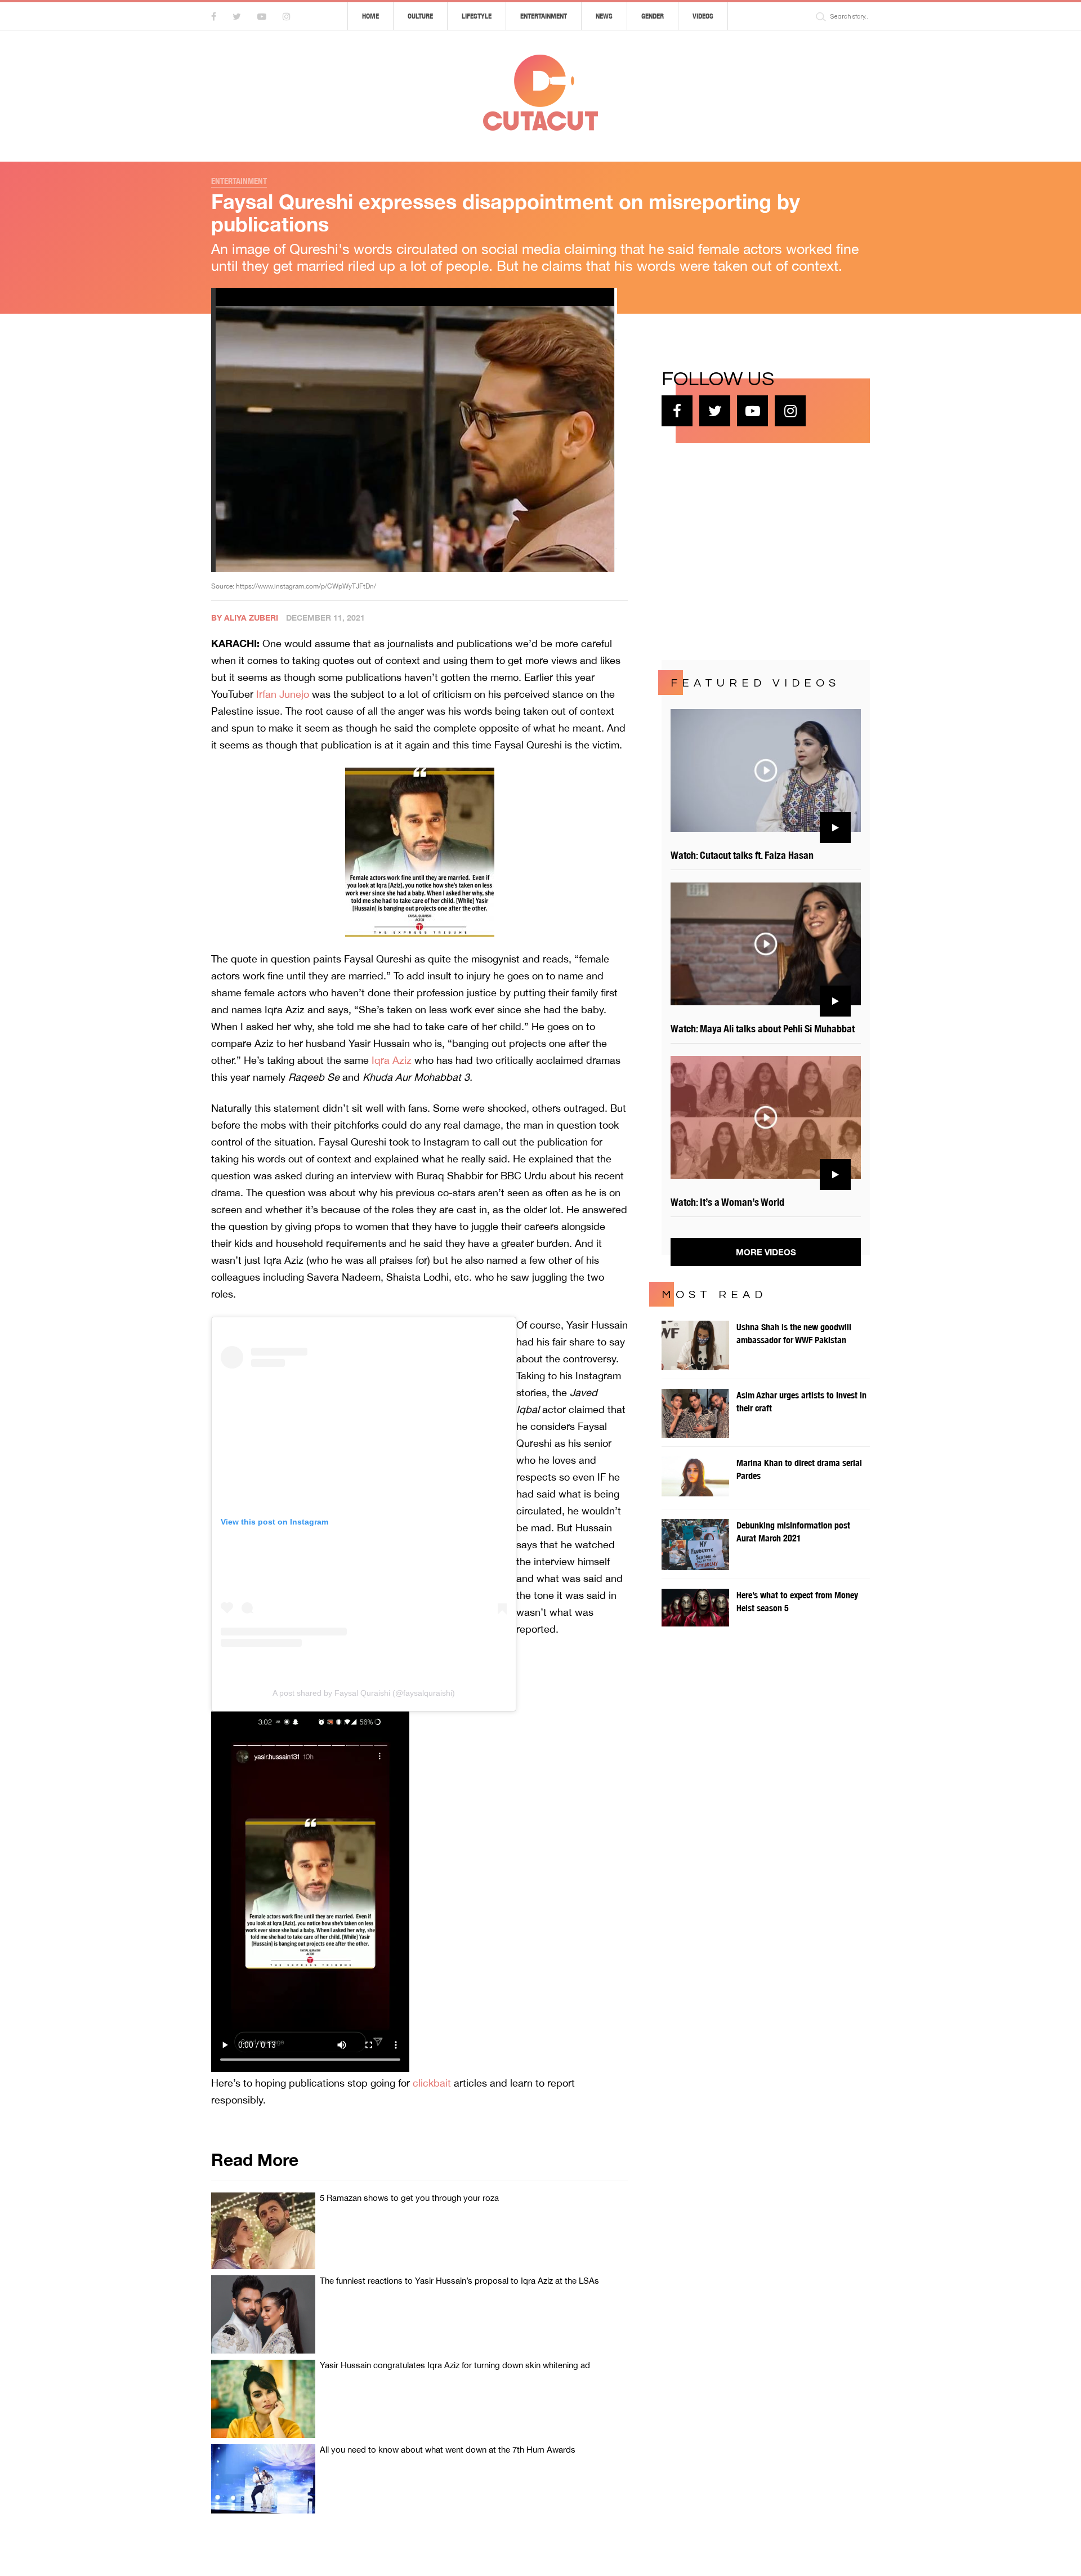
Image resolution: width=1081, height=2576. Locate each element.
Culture (420, 16)
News (604, 16)
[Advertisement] (746, 550)
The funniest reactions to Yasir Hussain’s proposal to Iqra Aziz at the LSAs (459, 2281)
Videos (703, 16)
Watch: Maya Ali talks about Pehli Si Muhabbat (763, 1029)
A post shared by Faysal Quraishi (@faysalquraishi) (364, 1693)
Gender (653, 16)
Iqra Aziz (392, 1060)
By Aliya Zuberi (245, 618)
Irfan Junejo (283, 694)
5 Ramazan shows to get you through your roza (409, 2198)
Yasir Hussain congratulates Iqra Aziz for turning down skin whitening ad (455, 2365)
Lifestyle (477, 16)
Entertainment (544, 16)
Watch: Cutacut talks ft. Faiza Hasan (742, 855)
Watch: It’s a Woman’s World (727, 1202)
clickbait (432, 2083)
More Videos (766, 1252)
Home (370, 16)
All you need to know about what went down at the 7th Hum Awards (448, 2450)
